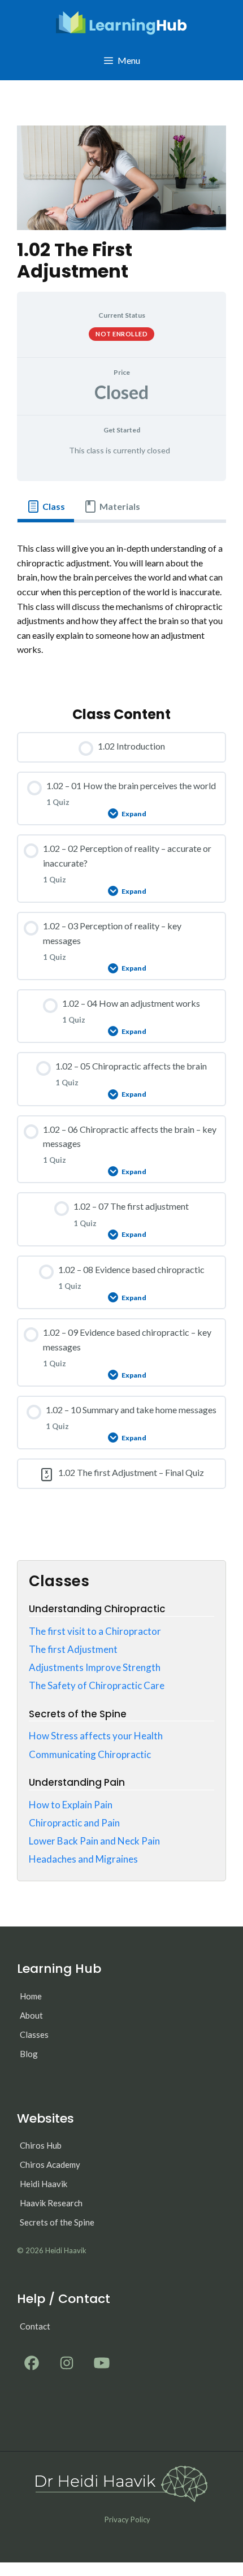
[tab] (46, 506)
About (31, 2015)
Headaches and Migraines (83, 1859)
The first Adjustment (73, 1649)
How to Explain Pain (71, 1805)
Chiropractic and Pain (74, 1823)
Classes (34, 2034)
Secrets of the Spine (57, 2222)
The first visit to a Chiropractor (95, 1631)
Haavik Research (51, 2203)
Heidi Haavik (44, 2184)
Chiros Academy (50, 2164)
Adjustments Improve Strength (95, 1667)
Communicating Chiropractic (90, 1754)
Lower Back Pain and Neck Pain (94, 1841)
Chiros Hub (41, 2145)
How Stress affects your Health (96, 1736)
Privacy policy (127, 2519)
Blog (29, 2054)
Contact (35, 2326)
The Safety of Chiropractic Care (97, 1685)
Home (31, 1996)
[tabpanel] (121, 606)
